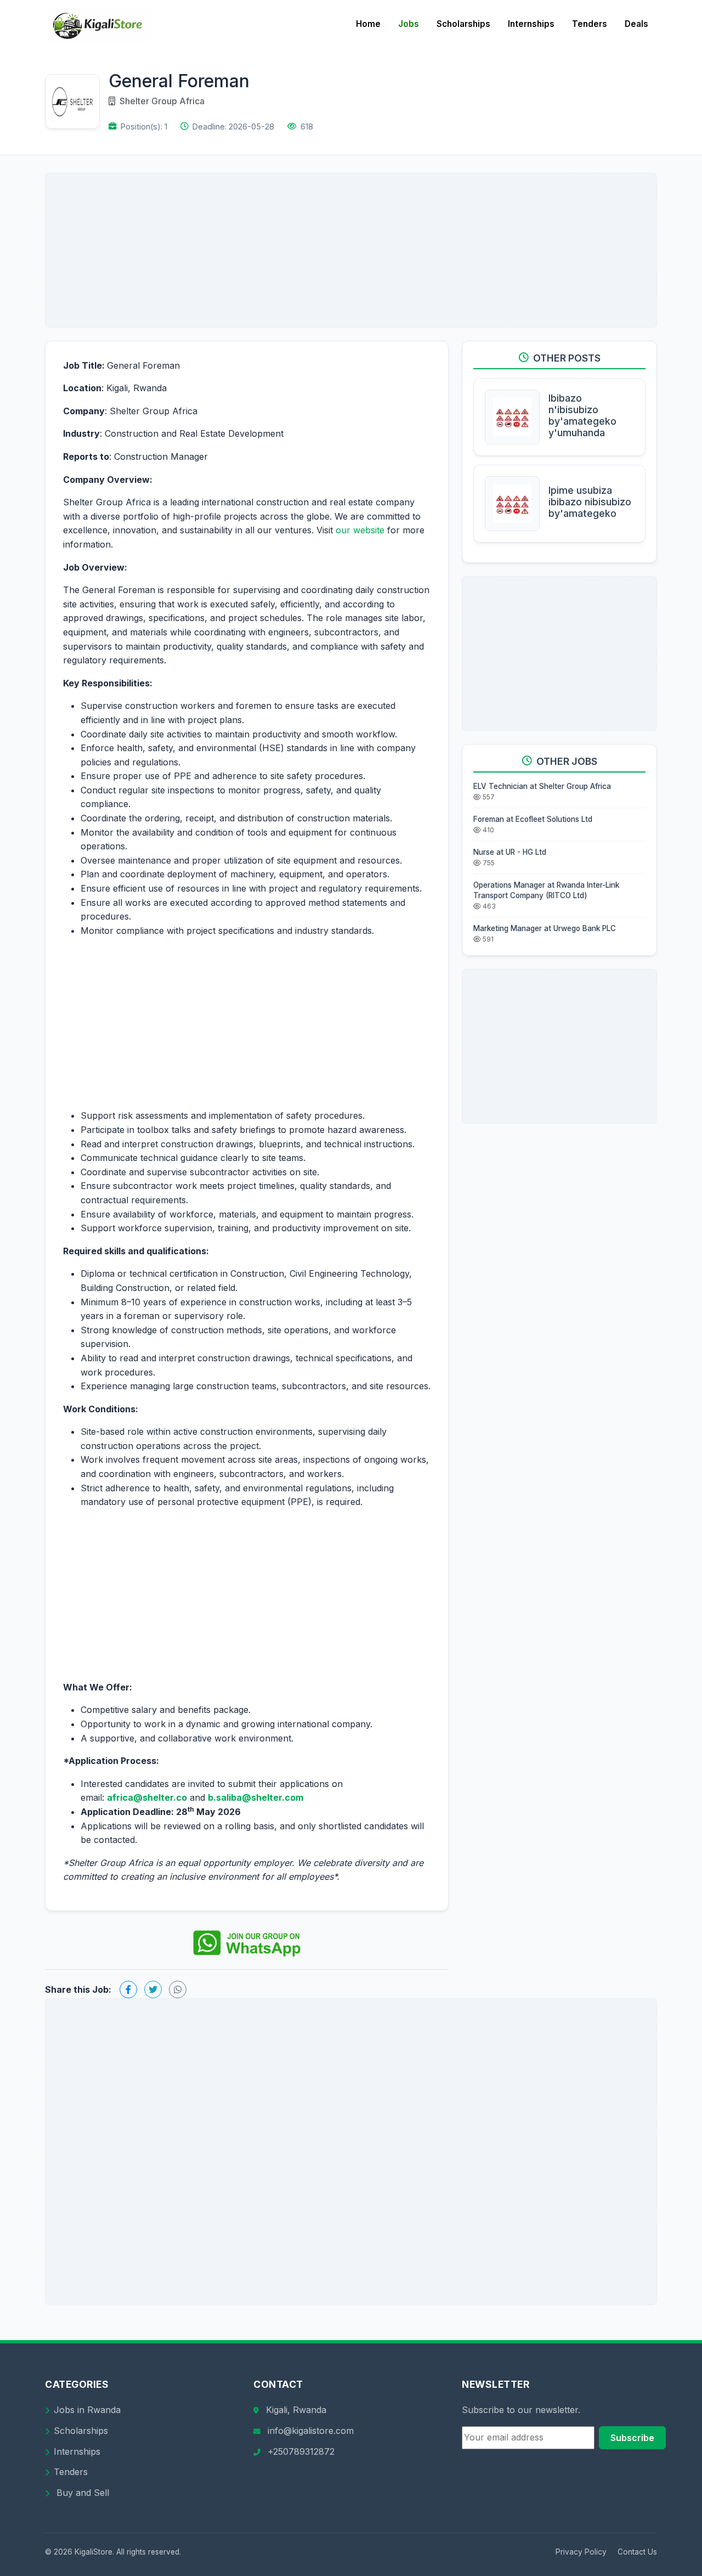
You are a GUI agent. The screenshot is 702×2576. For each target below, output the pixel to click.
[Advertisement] (351, 250)
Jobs (409, 24)
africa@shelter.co (147, 1797)
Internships (531, 24)
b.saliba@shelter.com (256, 1797)
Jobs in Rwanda (87, 2410)
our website (360, 530)
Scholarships (463, 24)
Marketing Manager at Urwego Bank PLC (545, 928)
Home (368, 24)
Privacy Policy (581, 2552)
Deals (636, 24)
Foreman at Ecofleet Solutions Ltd (533, 819)
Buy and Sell (81, 2493)
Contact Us (637, 2552)
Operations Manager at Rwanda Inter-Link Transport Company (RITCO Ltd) (546, 890)
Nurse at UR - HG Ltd (510, 852)
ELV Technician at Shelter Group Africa (542, 786)
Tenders (590, 24)
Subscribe (632, 2438)
